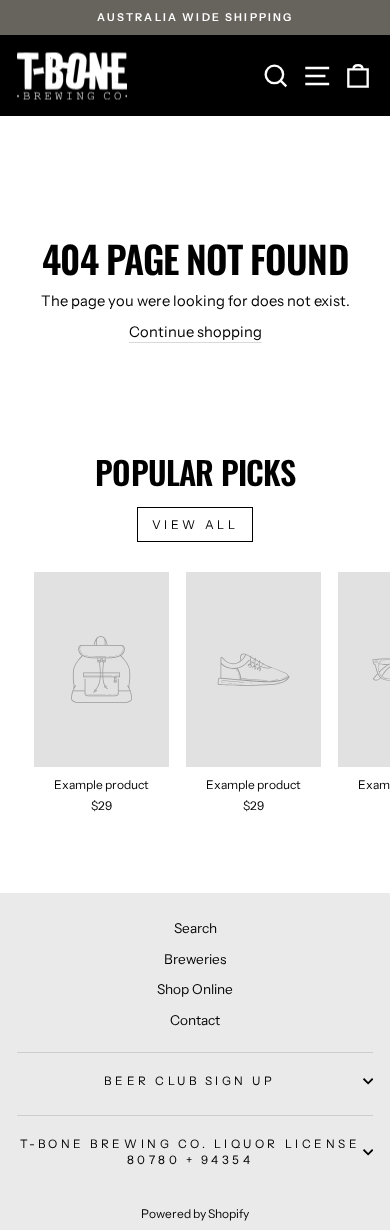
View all (195, 524)
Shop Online (195, 989)
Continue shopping (195, 332)
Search (195, 928)
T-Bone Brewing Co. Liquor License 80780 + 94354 (190, 1152)
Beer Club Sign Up (189, 1081)
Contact (195, 1020)
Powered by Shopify (195, 1213)
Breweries (195, 959)
